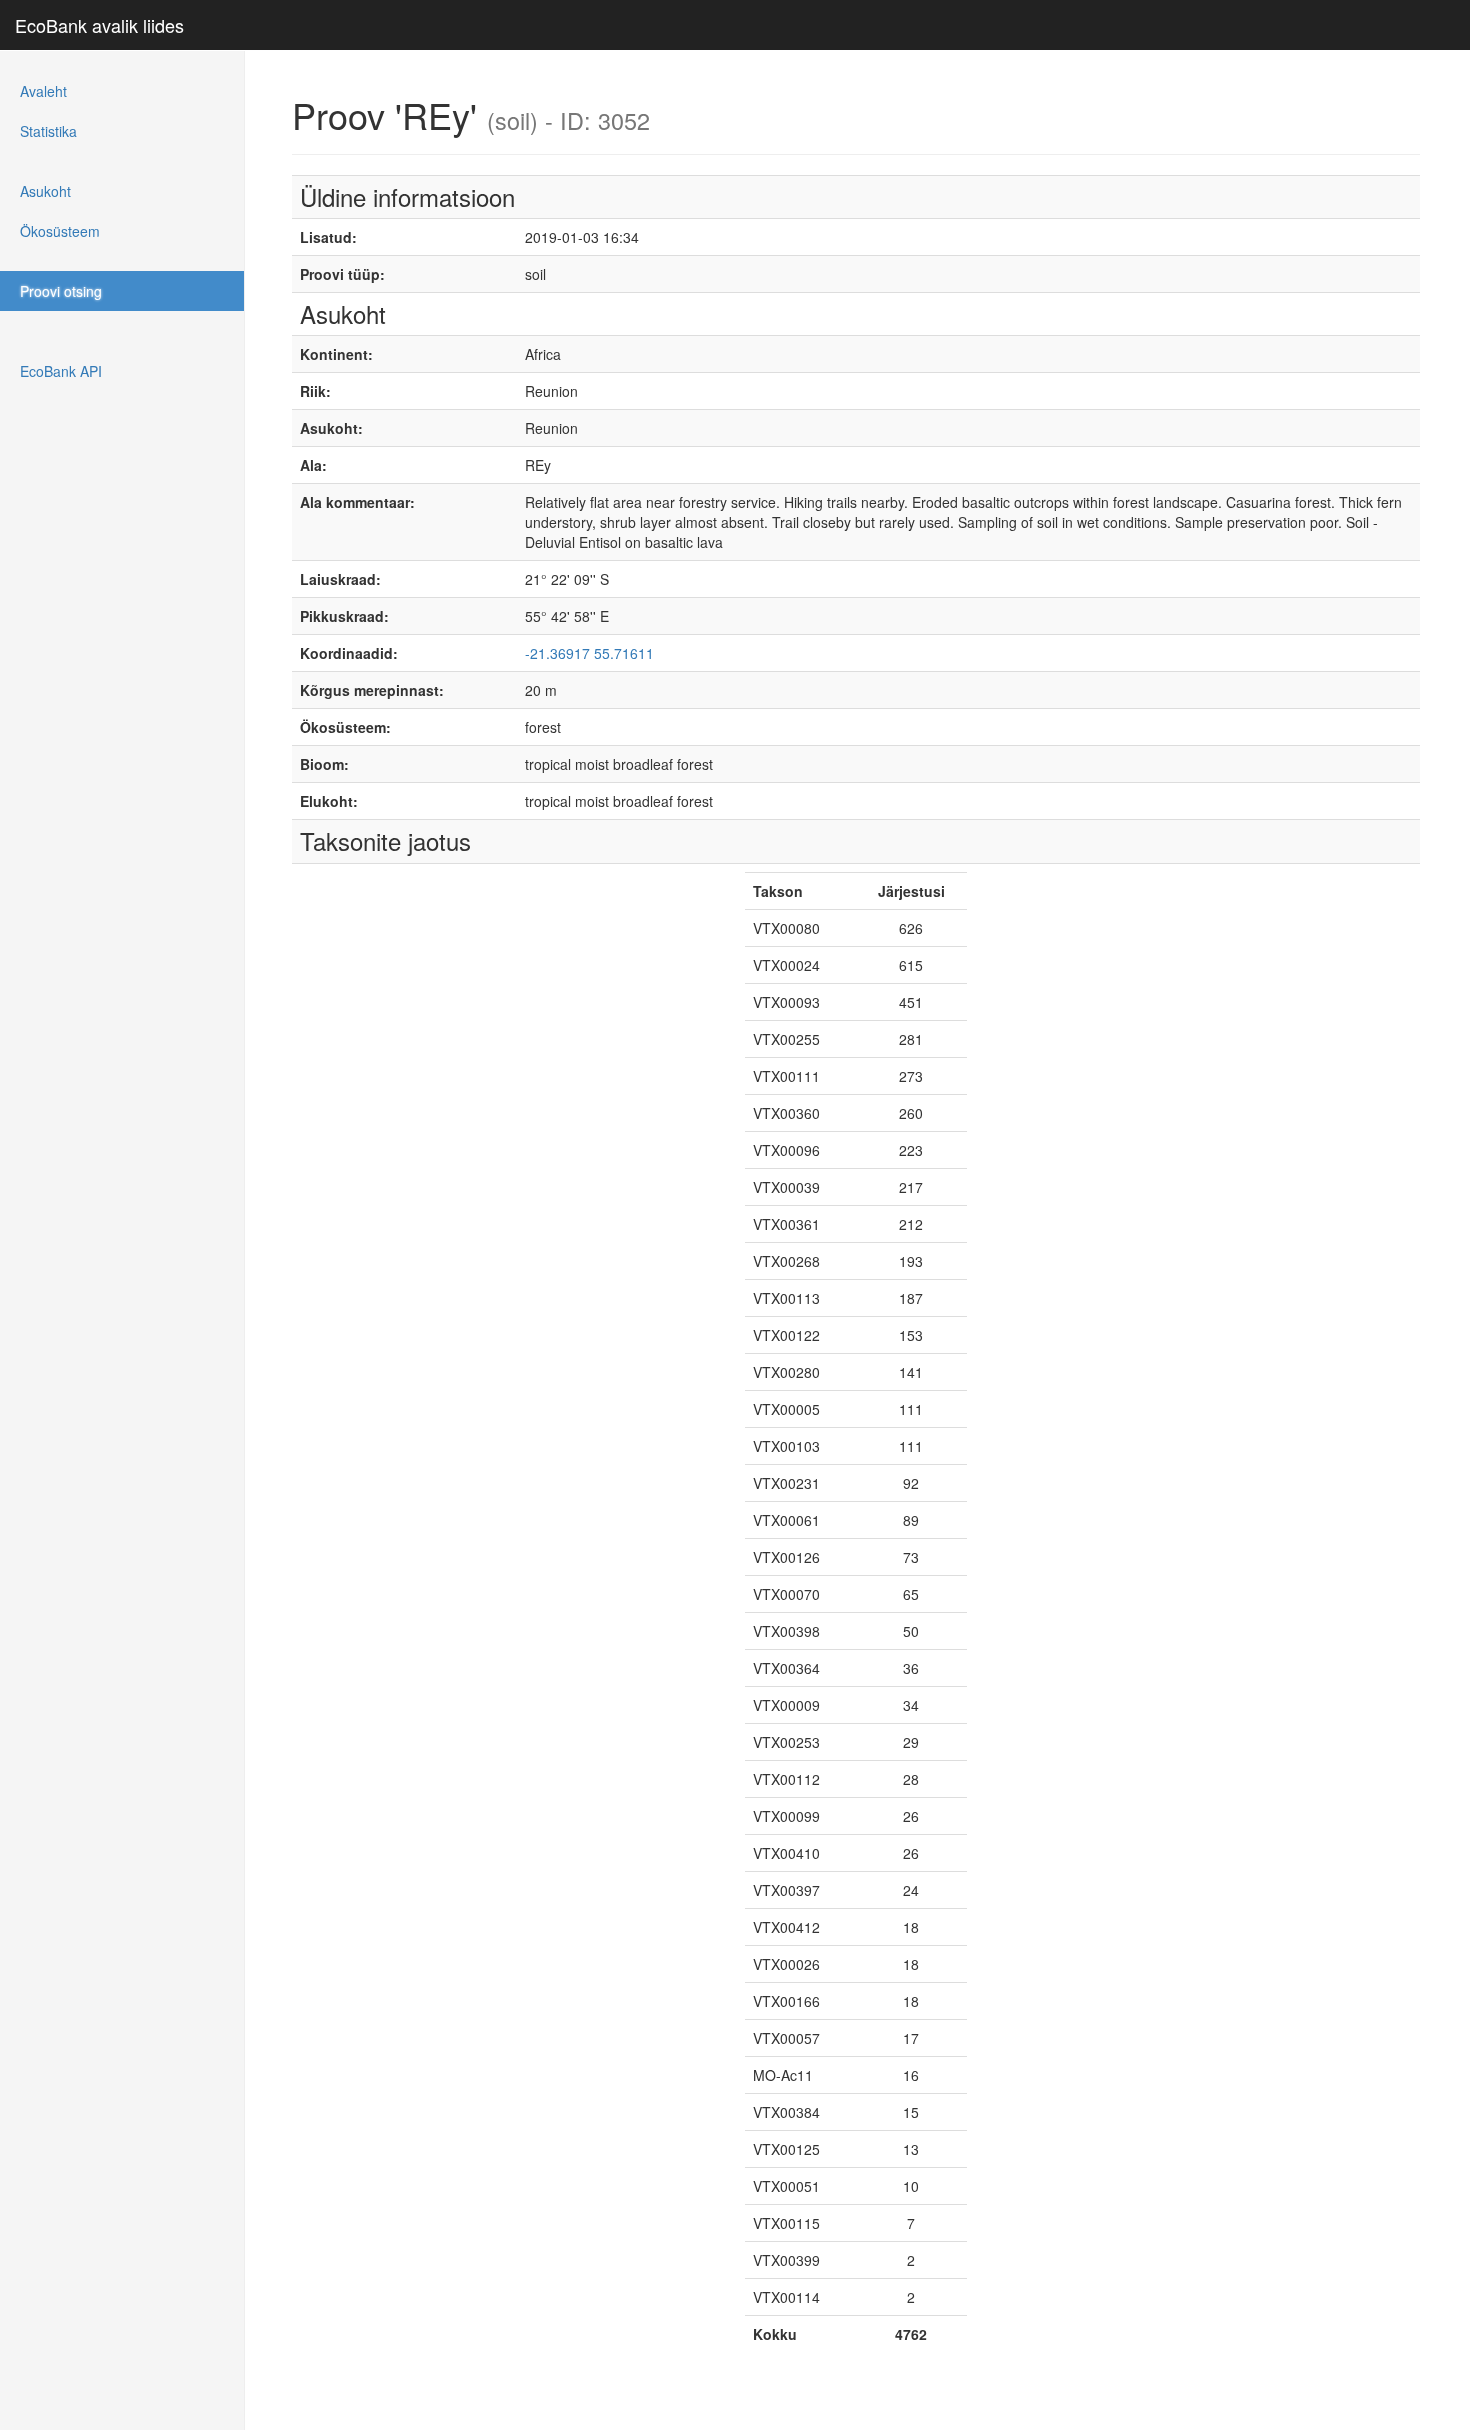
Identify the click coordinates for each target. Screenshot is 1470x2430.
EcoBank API (61, 371)
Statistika (48, 131)
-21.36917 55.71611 (589, 653)
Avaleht (43, 91)
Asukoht (45, 191)
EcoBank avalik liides (99, 25)
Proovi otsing (61, 291)
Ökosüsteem (60, 231)
